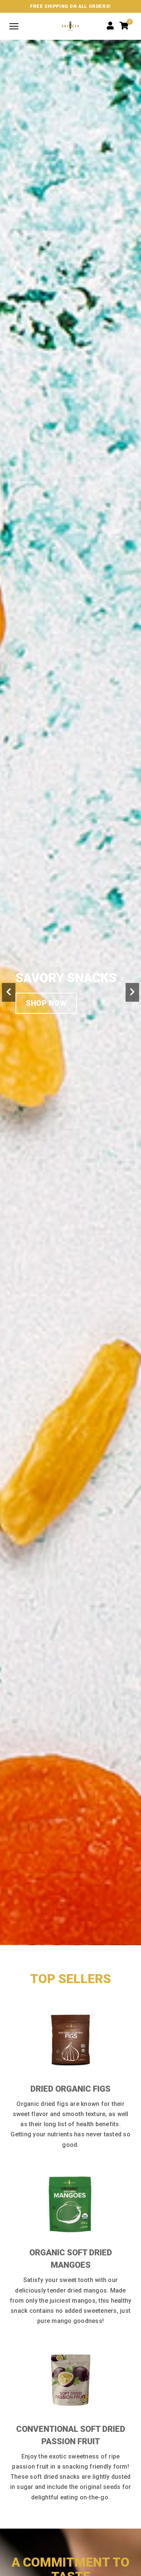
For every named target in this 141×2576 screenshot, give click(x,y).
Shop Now (46, 1003)
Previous (9, 992)
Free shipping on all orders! (70, 6)
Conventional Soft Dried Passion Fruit (71, 2435)
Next (132, 992)
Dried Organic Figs (70, 2089)
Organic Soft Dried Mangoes (71, 2259)
